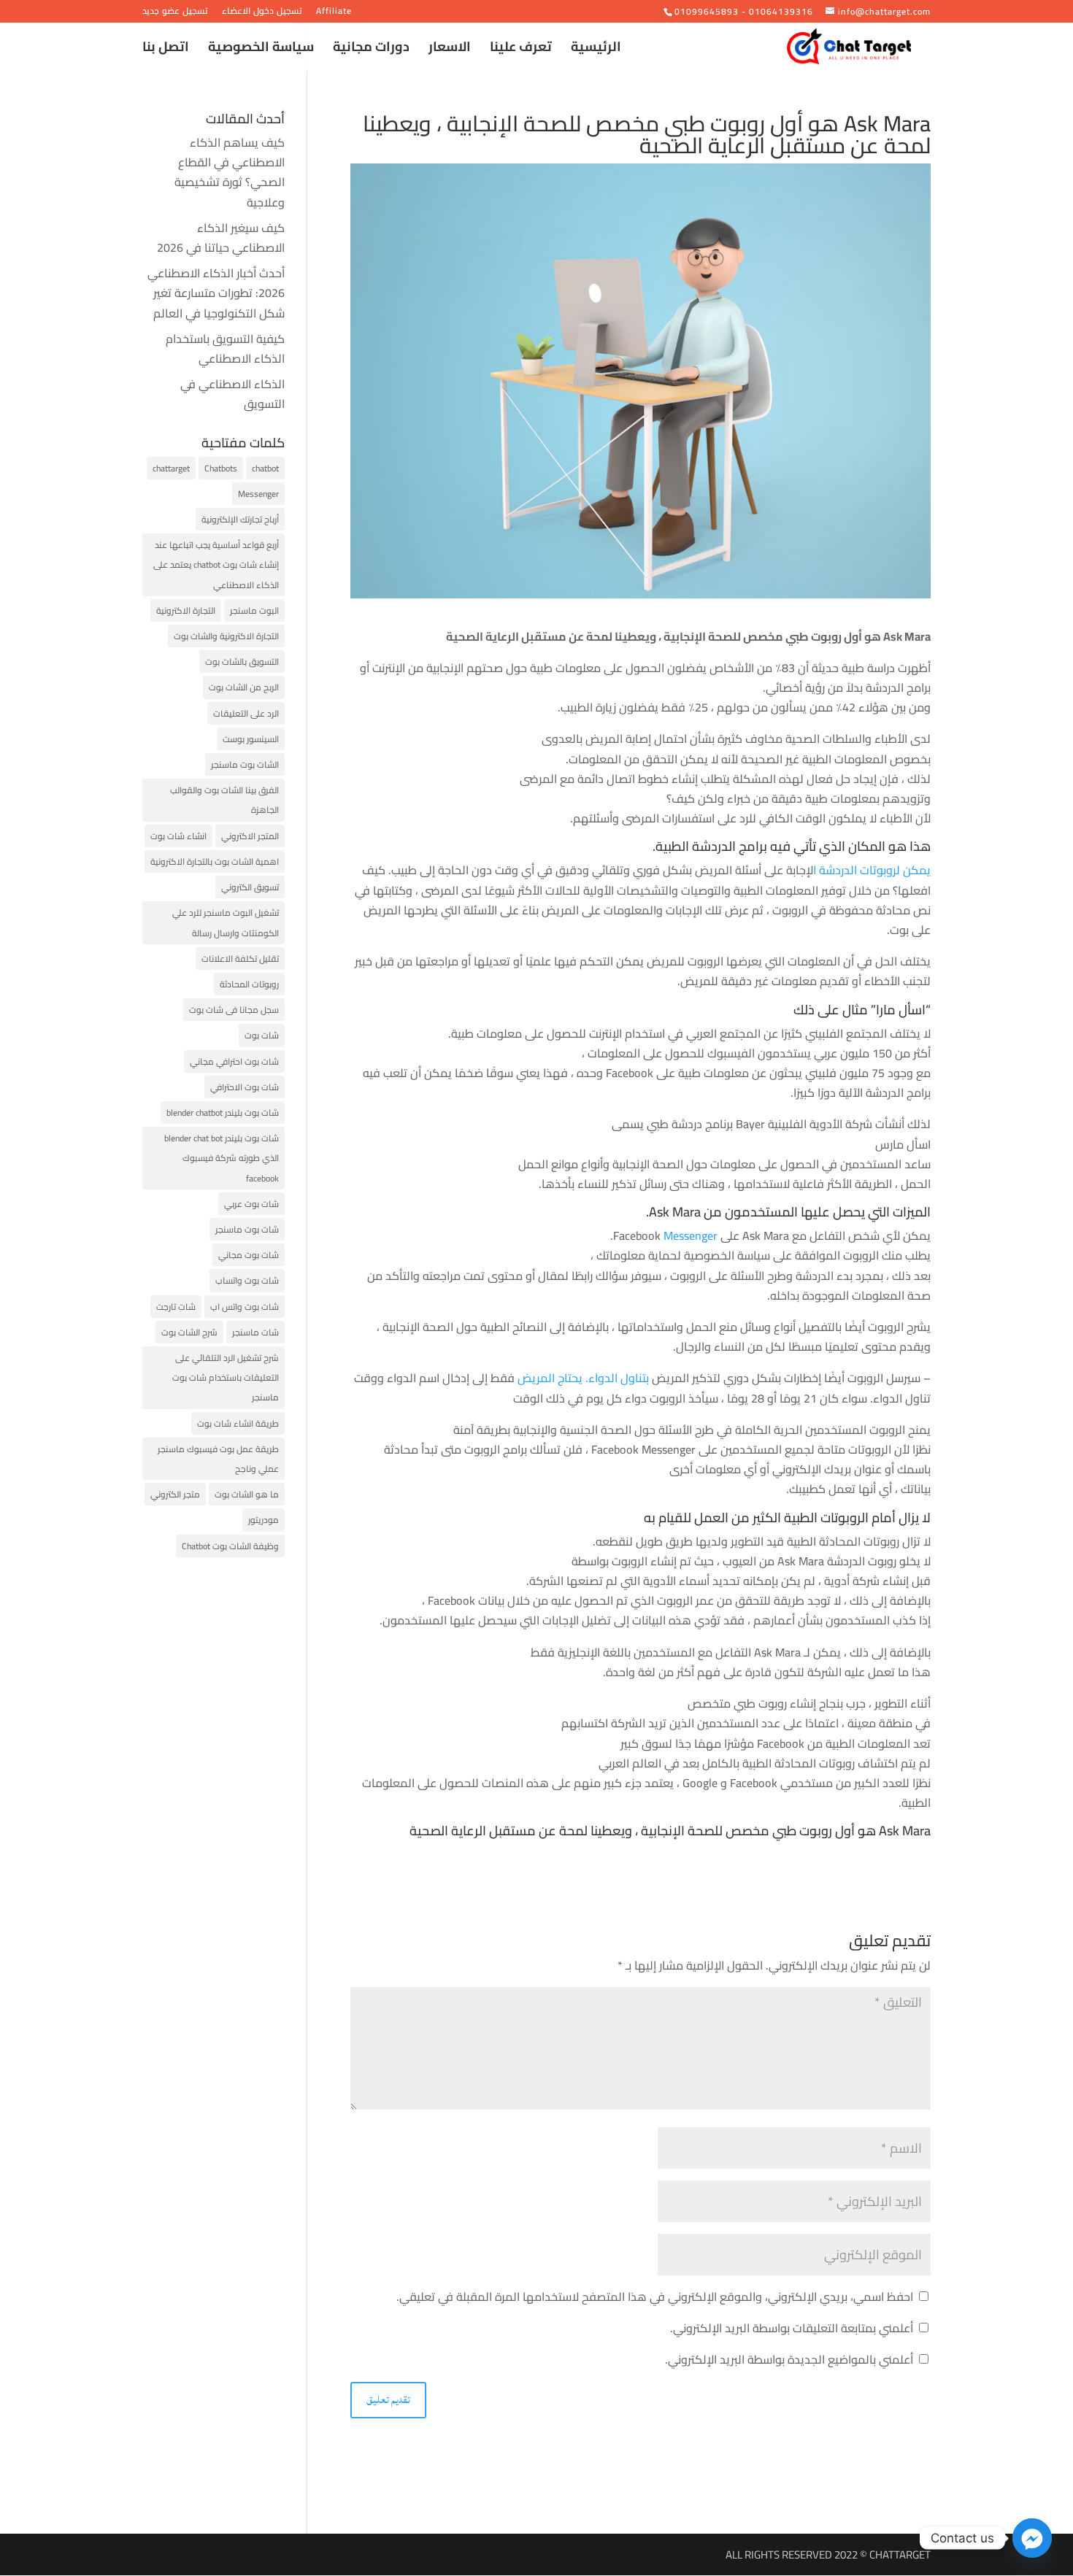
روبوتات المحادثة (249, 984)
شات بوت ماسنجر (247, 1229)
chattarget (171, 468)
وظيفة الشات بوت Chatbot (230, 1546)
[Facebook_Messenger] (1032, 2538)
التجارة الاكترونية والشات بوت (226, 636)
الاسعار (450, 50)
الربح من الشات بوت (244, 687)
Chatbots (221, 468)
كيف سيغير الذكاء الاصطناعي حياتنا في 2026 (221, 238)
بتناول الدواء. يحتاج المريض (585, 1378)
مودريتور (264, 1520)
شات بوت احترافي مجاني (234, 1061)
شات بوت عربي (251, 1204)
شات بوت (262, 1035)
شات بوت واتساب (247, 1280)
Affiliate (334, 13)
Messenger (689, 1235)
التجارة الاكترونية (186, 610)
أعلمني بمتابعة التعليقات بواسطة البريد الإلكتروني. (792, 2328)
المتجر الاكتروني (250, 836)
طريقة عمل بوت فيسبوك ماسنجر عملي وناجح (218, 1459)
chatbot (265, 468)
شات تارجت (176, 1307)
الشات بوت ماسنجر (245, 764)
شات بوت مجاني (249, 1255)
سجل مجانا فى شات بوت (234, 1010)
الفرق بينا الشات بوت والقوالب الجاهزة (224, 800)
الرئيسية (596, 50)
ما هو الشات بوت (247, 1494)
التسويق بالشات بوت (242, 662)
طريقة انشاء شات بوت (238, 1423)
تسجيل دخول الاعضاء (262, 13)
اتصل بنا (166, 50)
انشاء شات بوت (178, 836)
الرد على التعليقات (246, 713)
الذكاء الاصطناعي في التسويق (232, 394)
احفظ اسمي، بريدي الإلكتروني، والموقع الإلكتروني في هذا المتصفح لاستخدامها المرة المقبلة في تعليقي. (655, 2297)
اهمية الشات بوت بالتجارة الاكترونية (215, 861)
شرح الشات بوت (189, 1332)
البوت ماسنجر (254, 610)
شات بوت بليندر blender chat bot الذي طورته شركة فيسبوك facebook (222, 1158)
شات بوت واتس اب (245, 1307)
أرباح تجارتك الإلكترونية (240, 519)
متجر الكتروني (175, 1494)
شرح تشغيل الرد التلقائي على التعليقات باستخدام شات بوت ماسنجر (226, 1377)
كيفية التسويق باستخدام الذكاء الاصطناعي (225, 348)
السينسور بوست (251, 739)
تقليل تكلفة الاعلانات (240, 959)
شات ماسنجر (255, 1332)
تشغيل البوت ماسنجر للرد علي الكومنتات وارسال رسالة (226, 922)
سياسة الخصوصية (261, 50)
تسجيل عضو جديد (175, 13)
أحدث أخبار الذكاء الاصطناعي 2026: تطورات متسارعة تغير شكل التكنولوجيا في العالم (216, 293)
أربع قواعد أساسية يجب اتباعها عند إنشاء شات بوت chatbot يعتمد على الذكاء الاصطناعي (216, 564)
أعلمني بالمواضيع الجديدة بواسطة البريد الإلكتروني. (789, 2359)
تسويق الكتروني (250, 887)
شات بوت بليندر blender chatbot (223, 1112)
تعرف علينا (521, 50)
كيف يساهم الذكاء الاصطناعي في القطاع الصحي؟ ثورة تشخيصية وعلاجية (230, 172)
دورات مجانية (371, 50)
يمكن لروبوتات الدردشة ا (872, 870)
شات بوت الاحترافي (245, 1087)
